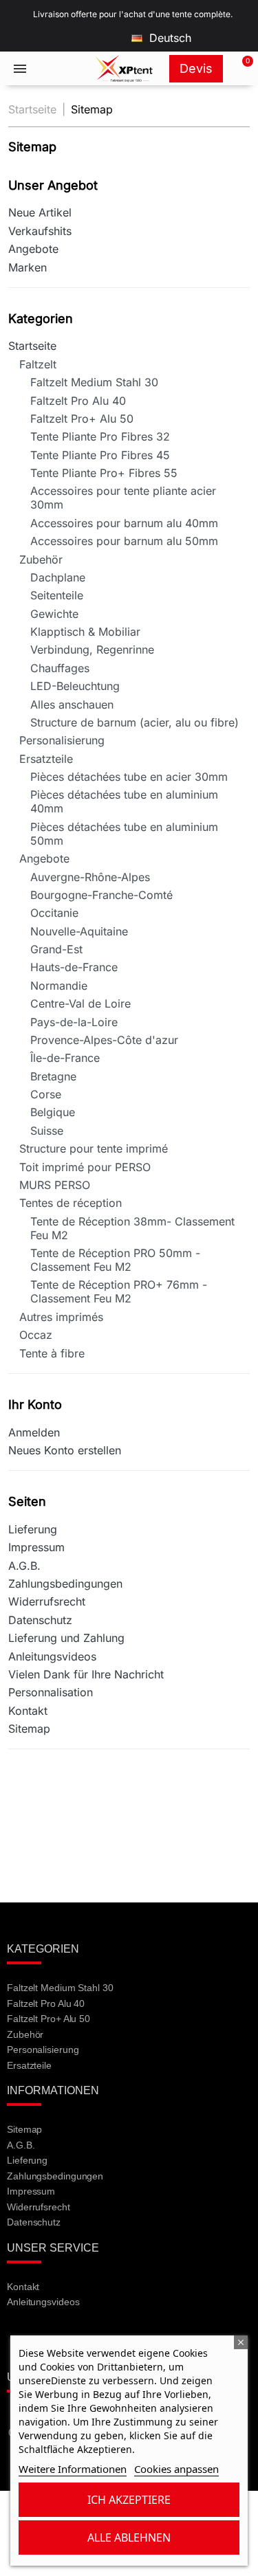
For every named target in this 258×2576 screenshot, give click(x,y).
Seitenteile (57, 595)
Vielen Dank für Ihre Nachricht (86, 1674)
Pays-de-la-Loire (74, 1022)
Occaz (36, 1335)
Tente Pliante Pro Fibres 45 (100, 455)
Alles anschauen (72, 704)
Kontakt (28, 1711)
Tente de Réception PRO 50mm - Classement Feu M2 (115, 1260)
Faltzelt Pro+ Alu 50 (82, 419)
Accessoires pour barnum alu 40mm (124, 523)
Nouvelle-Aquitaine (79, 931)
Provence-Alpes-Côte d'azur (104, 1040)
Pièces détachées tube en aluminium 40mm (124, 801)
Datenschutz (40, 1620)
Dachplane (58, 577)
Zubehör (41, 559)
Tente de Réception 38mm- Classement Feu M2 (132, 1228)
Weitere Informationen (73, 2469)
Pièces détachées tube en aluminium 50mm (124, 834)
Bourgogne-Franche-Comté (101, 895)
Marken (28, 267)
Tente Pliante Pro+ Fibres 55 (104, 473)
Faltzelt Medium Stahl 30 (94, 382)
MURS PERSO (55, 1185)
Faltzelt (38, 364)
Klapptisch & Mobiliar (85, 632)
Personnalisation (51, 1692)
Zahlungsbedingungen (65, 1584)
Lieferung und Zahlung (66, 1638)
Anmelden (34, 1432)
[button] (240, 69)
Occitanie (54, 913)
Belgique (53, 1112)
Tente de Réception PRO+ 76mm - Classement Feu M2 (119, 1291)
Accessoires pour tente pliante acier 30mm (123, 498)
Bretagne (53, 1076)
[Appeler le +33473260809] (62, 69)
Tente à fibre (52, 1353)
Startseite (32, 346)
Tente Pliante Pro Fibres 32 (100, 436)
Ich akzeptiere (129, 2500)
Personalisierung (62, 740)
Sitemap (29, 1729)
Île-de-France (65, 1058)
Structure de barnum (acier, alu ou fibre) (135, 722)
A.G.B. (24, 1566)
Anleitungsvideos (52, 1656)
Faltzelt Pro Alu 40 (78, 401)
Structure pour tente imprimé (94, 1148)
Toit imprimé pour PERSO (85, 1167)
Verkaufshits (40, 231)
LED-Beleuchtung (75, 686)
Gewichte (54, 614)
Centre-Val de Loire (80, 1003)
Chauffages (60, 668)
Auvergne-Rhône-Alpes (90, 877)
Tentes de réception (71, 1203)
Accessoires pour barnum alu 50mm (124, 541)
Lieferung (33, 1529)
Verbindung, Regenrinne (92, 649)
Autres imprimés (61, 1317)
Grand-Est (56, 949)
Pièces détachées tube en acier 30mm (129, 777)
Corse (46, 1094)
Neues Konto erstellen (65, 1450)
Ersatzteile (46, 759)
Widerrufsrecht (47, 1601)
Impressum (36, 1547)
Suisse (47, 1131)
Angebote (33, 249)
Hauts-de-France (74, 967)
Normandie (59, 986)
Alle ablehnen (129, 2538)
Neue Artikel (40, 212)
